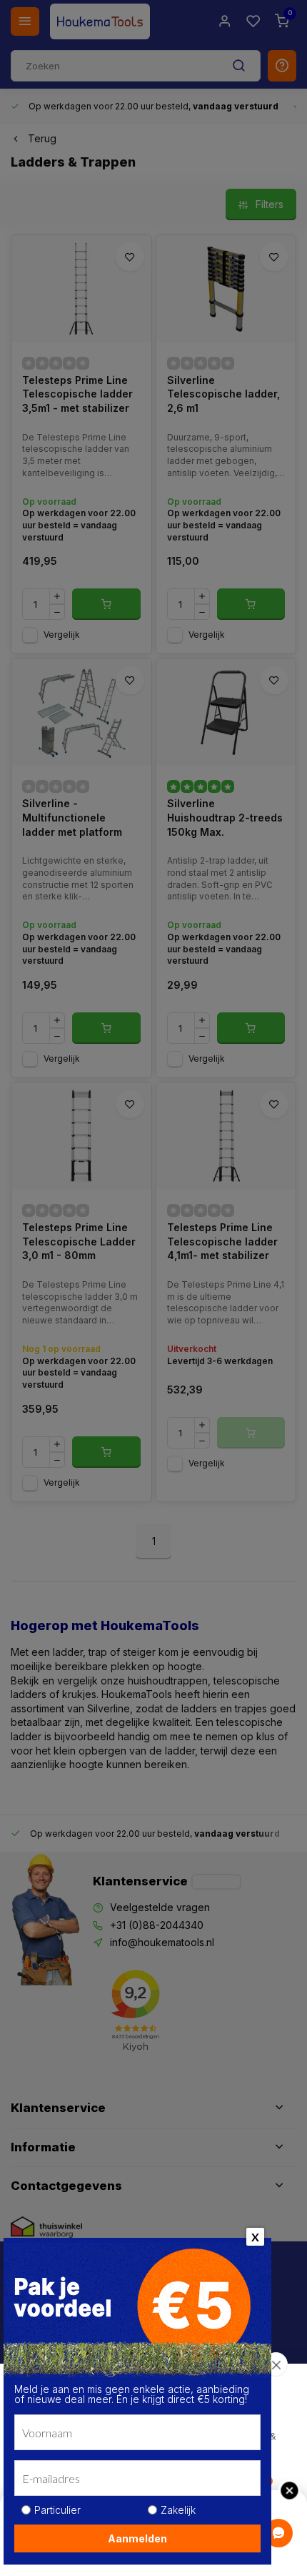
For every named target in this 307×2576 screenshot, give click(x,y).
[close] (276, 2364)
